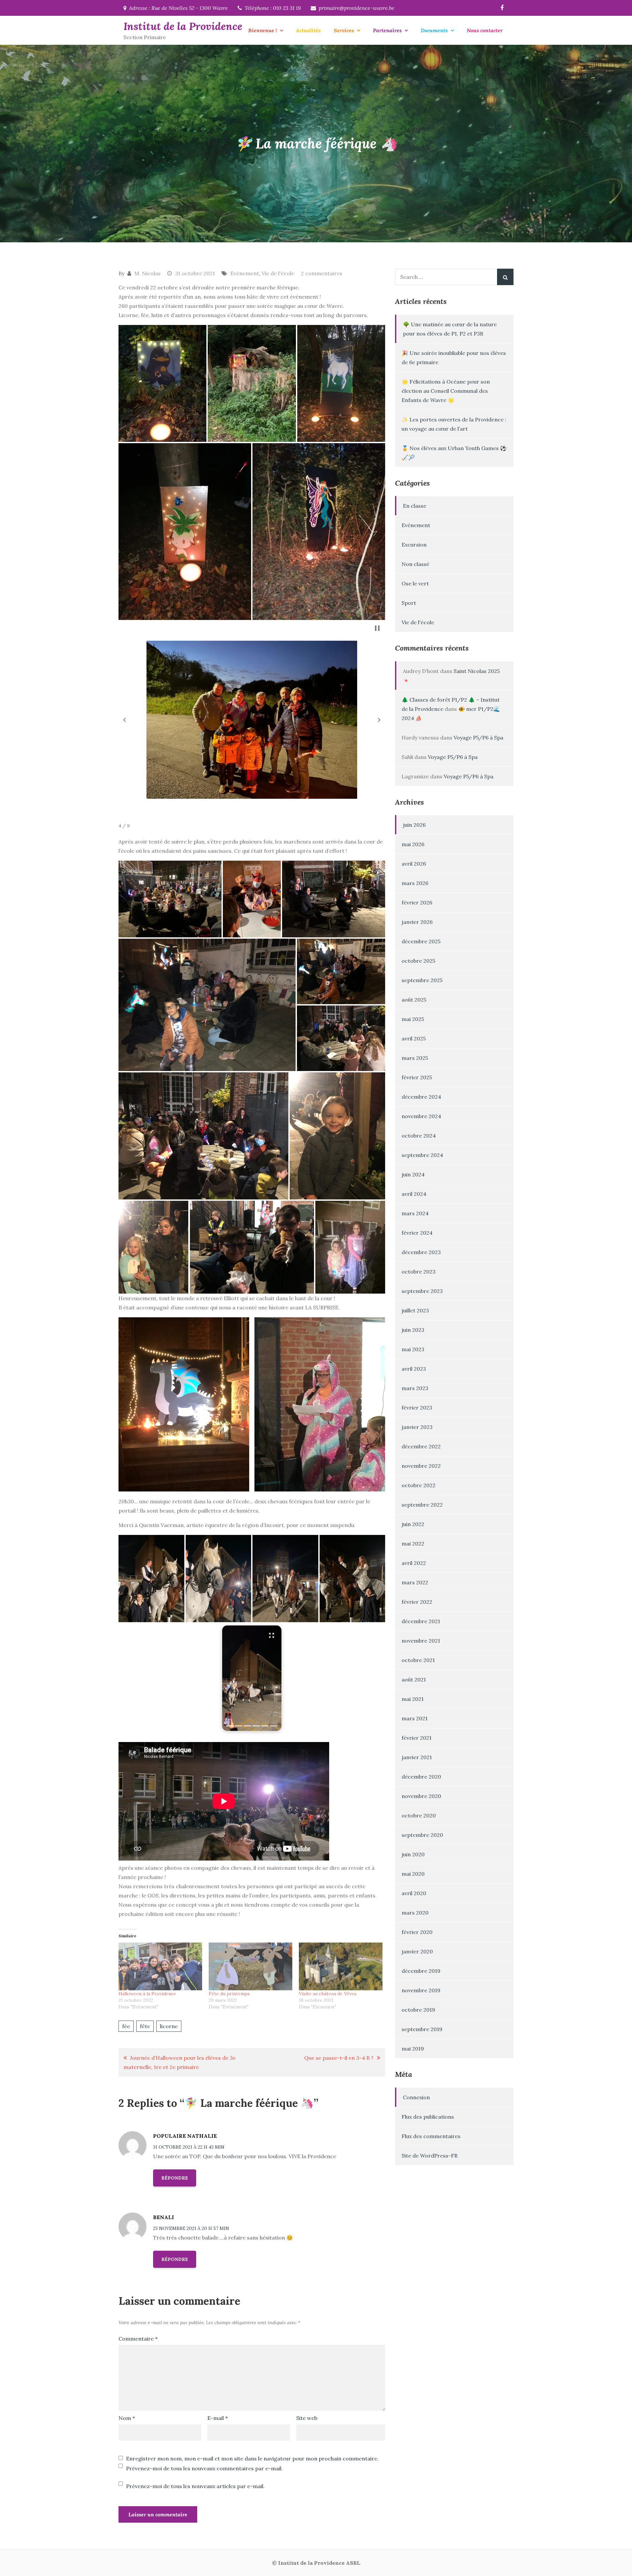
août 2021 (414, 1679)
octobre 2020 (419, 1815)
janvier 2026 (417, 922)
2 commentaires (322, 273)
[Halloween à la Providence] (160, 1966)
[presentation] (230, 1726)
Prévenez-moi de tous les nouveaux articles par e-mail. (195, 2486)
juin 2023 (413, 1330)
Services (344, 30)
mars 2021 (415, 1718)
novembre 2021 (421, 1641)
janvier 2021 (417, 1757)
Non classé (415, 564)
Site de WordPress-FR (430, 2156)
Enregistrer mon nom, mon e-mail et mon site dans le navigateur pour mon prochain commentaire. (252, 2458)
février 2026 (417, 902)
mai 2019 (413, 2049)
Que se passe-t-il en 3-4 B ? (339, 2058)
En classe (415, 506)
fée (126, 2026)
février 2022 (417, 1602)
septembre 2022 (422, 1505)
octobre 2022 (419, 1485)
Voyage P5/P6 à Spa (478, 738)
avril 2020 (414, 1893)
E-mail (218, 2418)
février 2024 (417, 1233)
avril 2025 (414, 1038)
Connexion (416, 2097)
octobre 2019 (418, 2010)
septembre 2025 (422, 980)
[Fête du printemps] (250, 1966)
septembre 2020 (422, 1835)
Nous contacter (485, 30)
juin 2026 (414, 825)
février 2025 (417, 1077)
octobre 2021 (418, 1660)
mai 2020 (413, 1874)
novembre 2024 (421, 1116)
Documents (434, 30)
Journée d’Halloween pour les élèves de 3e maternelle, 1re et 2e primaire (180, 2062)
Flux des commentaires (431, 2136)
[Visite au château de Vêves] (341, 1966)
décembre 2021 (421, 1621)
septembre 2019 (422, 2029)
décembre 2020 (421, 1777)
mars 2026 (415, 883)
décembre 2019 (421, 1971)
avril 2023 (414, 1369)
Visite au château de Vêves (328, 1994)
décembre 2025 (421, 941)
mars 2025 (415, 1058)
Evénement (245, 273)
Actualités (308, 30)
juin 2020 (413, 1854)
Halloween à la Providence (147, 1994)
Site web (307, 2418)
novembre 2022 (421, 1466)
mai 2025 (413, 1019)
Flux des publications (428, 2117)
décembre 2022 (421, 1446)
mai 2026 (413, 844)
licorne (169, 2026)
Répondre (175, 2178)
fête (145, 2026)
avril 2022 (414, 1563)
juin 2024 (413, 1174)
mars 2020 (415, 1913)
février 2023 (417, 1408)
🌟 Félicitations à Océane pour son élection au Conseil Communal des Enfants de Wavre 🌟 (446, 391)
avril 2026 (414, 864)
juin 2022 (413, 1524)
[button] (162, 384)
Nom (127, 2418)
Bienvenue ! (263, 30)
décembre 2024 (421, 1097)
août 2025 (414, 1000)
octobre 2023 (419, 1272)
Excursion (414, 545)
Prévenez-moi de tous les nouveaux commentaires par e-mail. (204, 2468)
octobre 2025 (418, 961)
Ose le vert (415, 583)
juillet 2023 (415, 1310)
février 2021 (417, 1738)
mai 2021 (413, 1699)
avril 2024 (414, 1194)
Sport (409, 603)
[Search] (505, 277)
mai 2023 (413, 1349)
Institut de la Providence (183, 26)
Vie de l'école (278, 273)
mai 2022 (413, 1543)
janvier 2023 (417, 1427)
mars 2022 (415, 1582)
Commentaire (138, 2339)
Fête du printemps (229, 1994)
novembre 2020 (421, 1796)
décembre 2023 (421, 1252)
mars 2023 (415, 1388)
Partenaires (387, 30)
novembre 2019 (421, 1990)
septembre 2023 (422, 1291)
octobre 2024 (419, 1136)
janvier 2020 (417, 1951)
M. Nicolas (147, 273)
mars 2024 (415, 1213)
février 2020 (417, 1932)
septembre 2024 (422, 1155)
